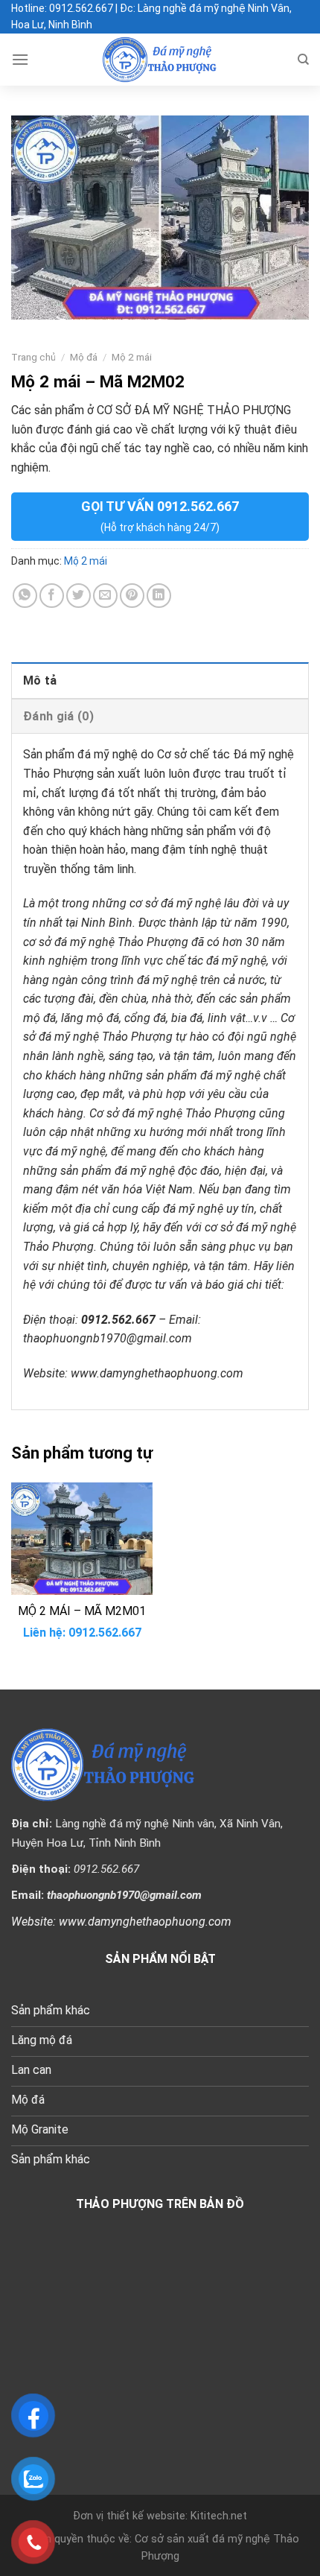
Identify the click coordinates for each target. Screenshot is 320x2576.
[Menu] (20, 59)
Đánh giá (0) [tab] (58, 716)
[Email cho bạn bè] (105, 596)
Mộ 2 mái (132, 357)
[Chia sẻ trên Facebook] (52, 596)
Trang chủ (33, 357)
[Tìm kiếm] (303, 60)
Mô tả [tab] (40, 681)
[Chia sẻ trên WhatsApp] (25, 596)
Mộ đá (84, 357)
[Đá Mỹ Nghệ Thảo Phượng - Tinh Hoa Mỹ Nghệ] (160, 60)
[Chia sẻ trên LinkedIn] (159, 596)
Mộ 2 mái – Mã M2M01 (82, 1611)
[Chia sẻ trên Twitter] (79, 596)
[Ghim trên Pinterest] (132, 596)
